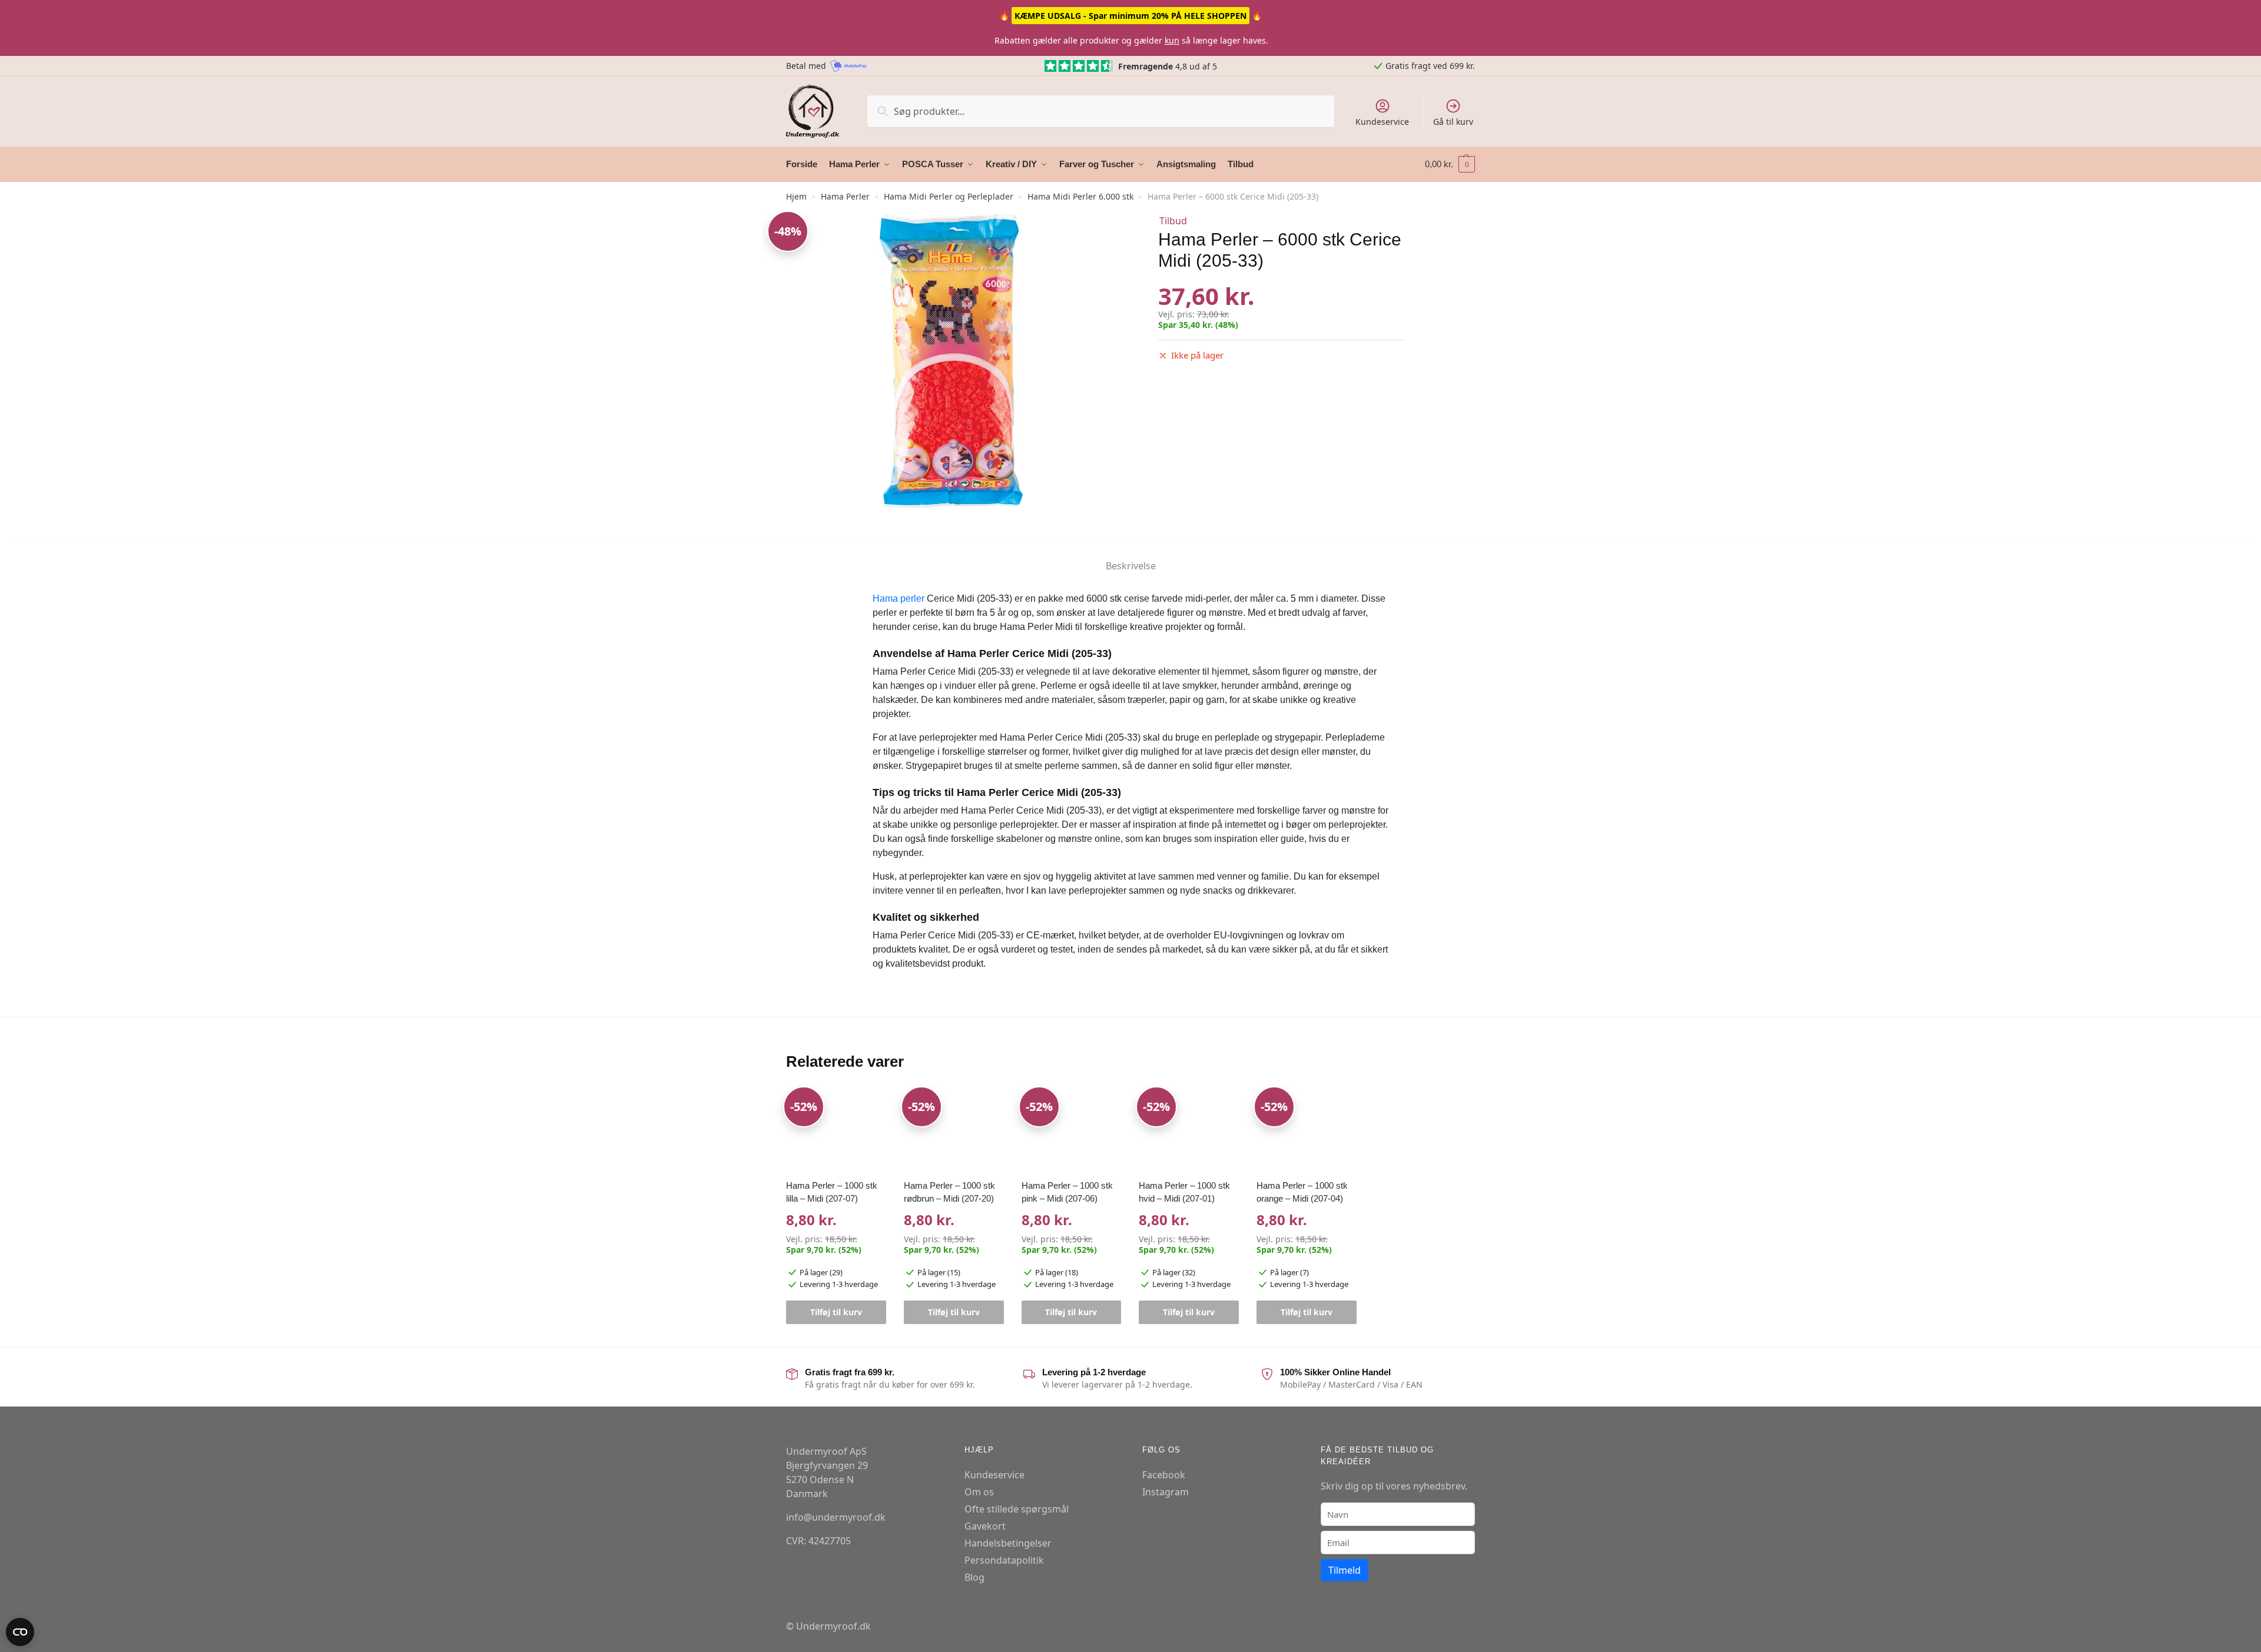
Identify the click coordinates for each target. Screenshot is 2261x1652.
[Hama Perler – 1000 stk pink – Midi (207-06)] (1072, 1130)
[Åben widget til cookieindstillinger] (20, 1632)
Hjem (796, 196)
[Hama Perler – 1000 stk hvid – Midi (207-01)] (1189, 1130)
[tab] (1131, 556)
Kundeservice (1382, 122)
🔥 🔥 (1130, 16)
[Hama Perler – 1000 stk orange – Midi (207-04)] (1307, 1130)
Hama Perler (845, 196)
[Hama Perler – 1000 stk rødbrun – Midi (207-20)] (954, 1130)
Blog (974, 1577)
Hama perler (899, 598)
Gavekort (985, 1526)
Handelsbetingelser (1008, 1543)
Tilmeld (1345, 1570)
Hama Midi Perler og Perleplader (949, 196)
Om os (979, 1492)
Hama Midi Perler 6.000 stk (1080, 196)
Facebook (1164, 1475)
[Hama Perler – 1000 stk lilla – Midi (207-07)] (836, 1130)
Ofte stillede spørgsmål (1017, 1509)
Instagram (1166, 1492)
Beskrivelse (1131, 566)
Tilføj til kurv (836, 1312)
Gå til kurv (1453, 122)
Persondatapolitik (1004, 1560)
